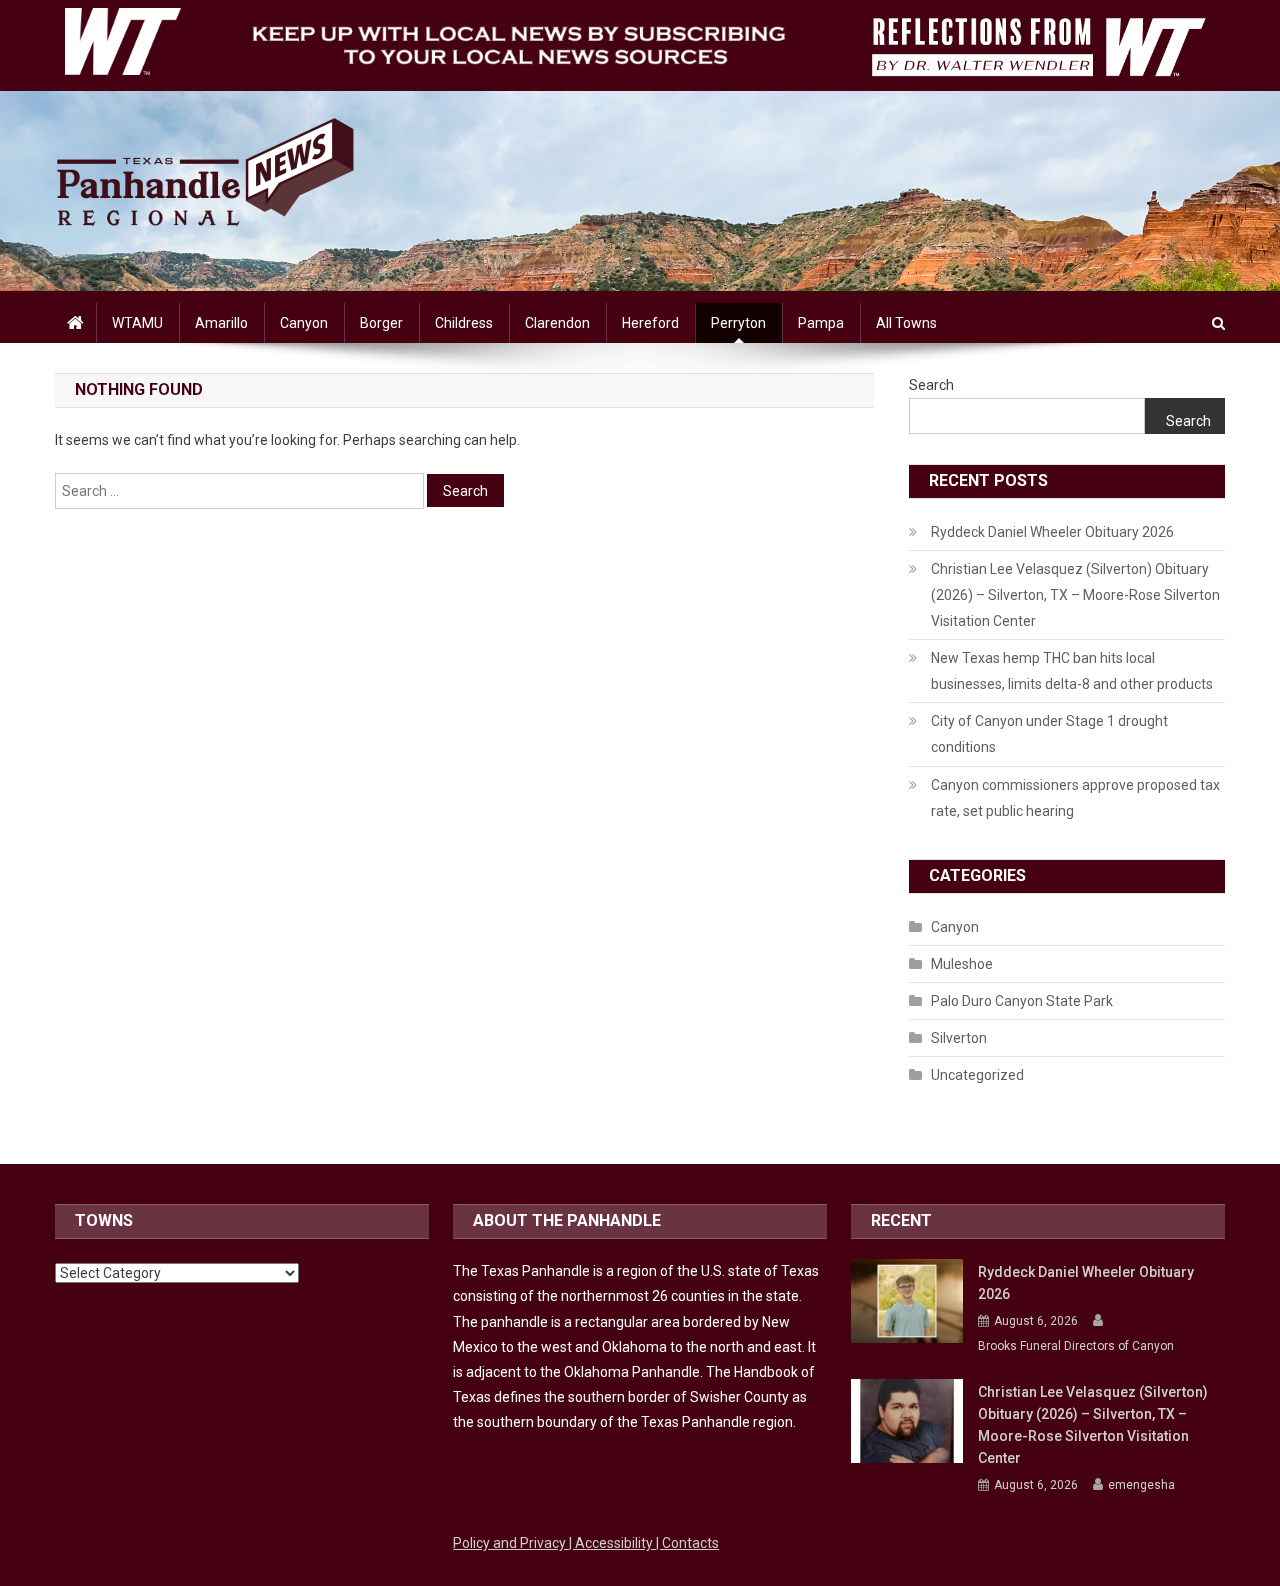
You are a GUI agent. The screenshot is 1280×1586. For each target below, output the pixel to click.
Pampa (821, 323)
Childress (464, 323)
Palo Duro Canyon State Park (1022, 1001)
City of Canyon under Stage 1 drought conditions (1049, 734)
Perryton (738, 323)
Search (931, 385)
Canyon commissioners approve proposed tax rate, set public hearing (1075, 798)
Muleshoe (962, 964)
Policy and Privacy (511, 1543)
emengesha (1141, 1485)
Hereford (650, 323)
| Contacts (687, 1543)
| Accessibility (612, 1543)
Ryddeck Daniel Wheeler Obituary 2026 (1052, 532)
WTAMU (137, 323)
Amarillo (221, 323)
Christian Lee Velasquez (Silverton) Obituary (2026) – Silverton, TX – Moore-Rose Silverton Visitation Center (1075, 595)
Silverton (959, 1038)
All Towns (906, 323)
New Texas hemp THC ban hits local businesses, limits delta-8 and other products (1072, 671)
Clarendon (557, 323)
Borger (381, 323)
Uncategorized (977, 1075)
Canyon (304, 323)
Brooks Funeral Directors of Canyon (1076, 1346)
